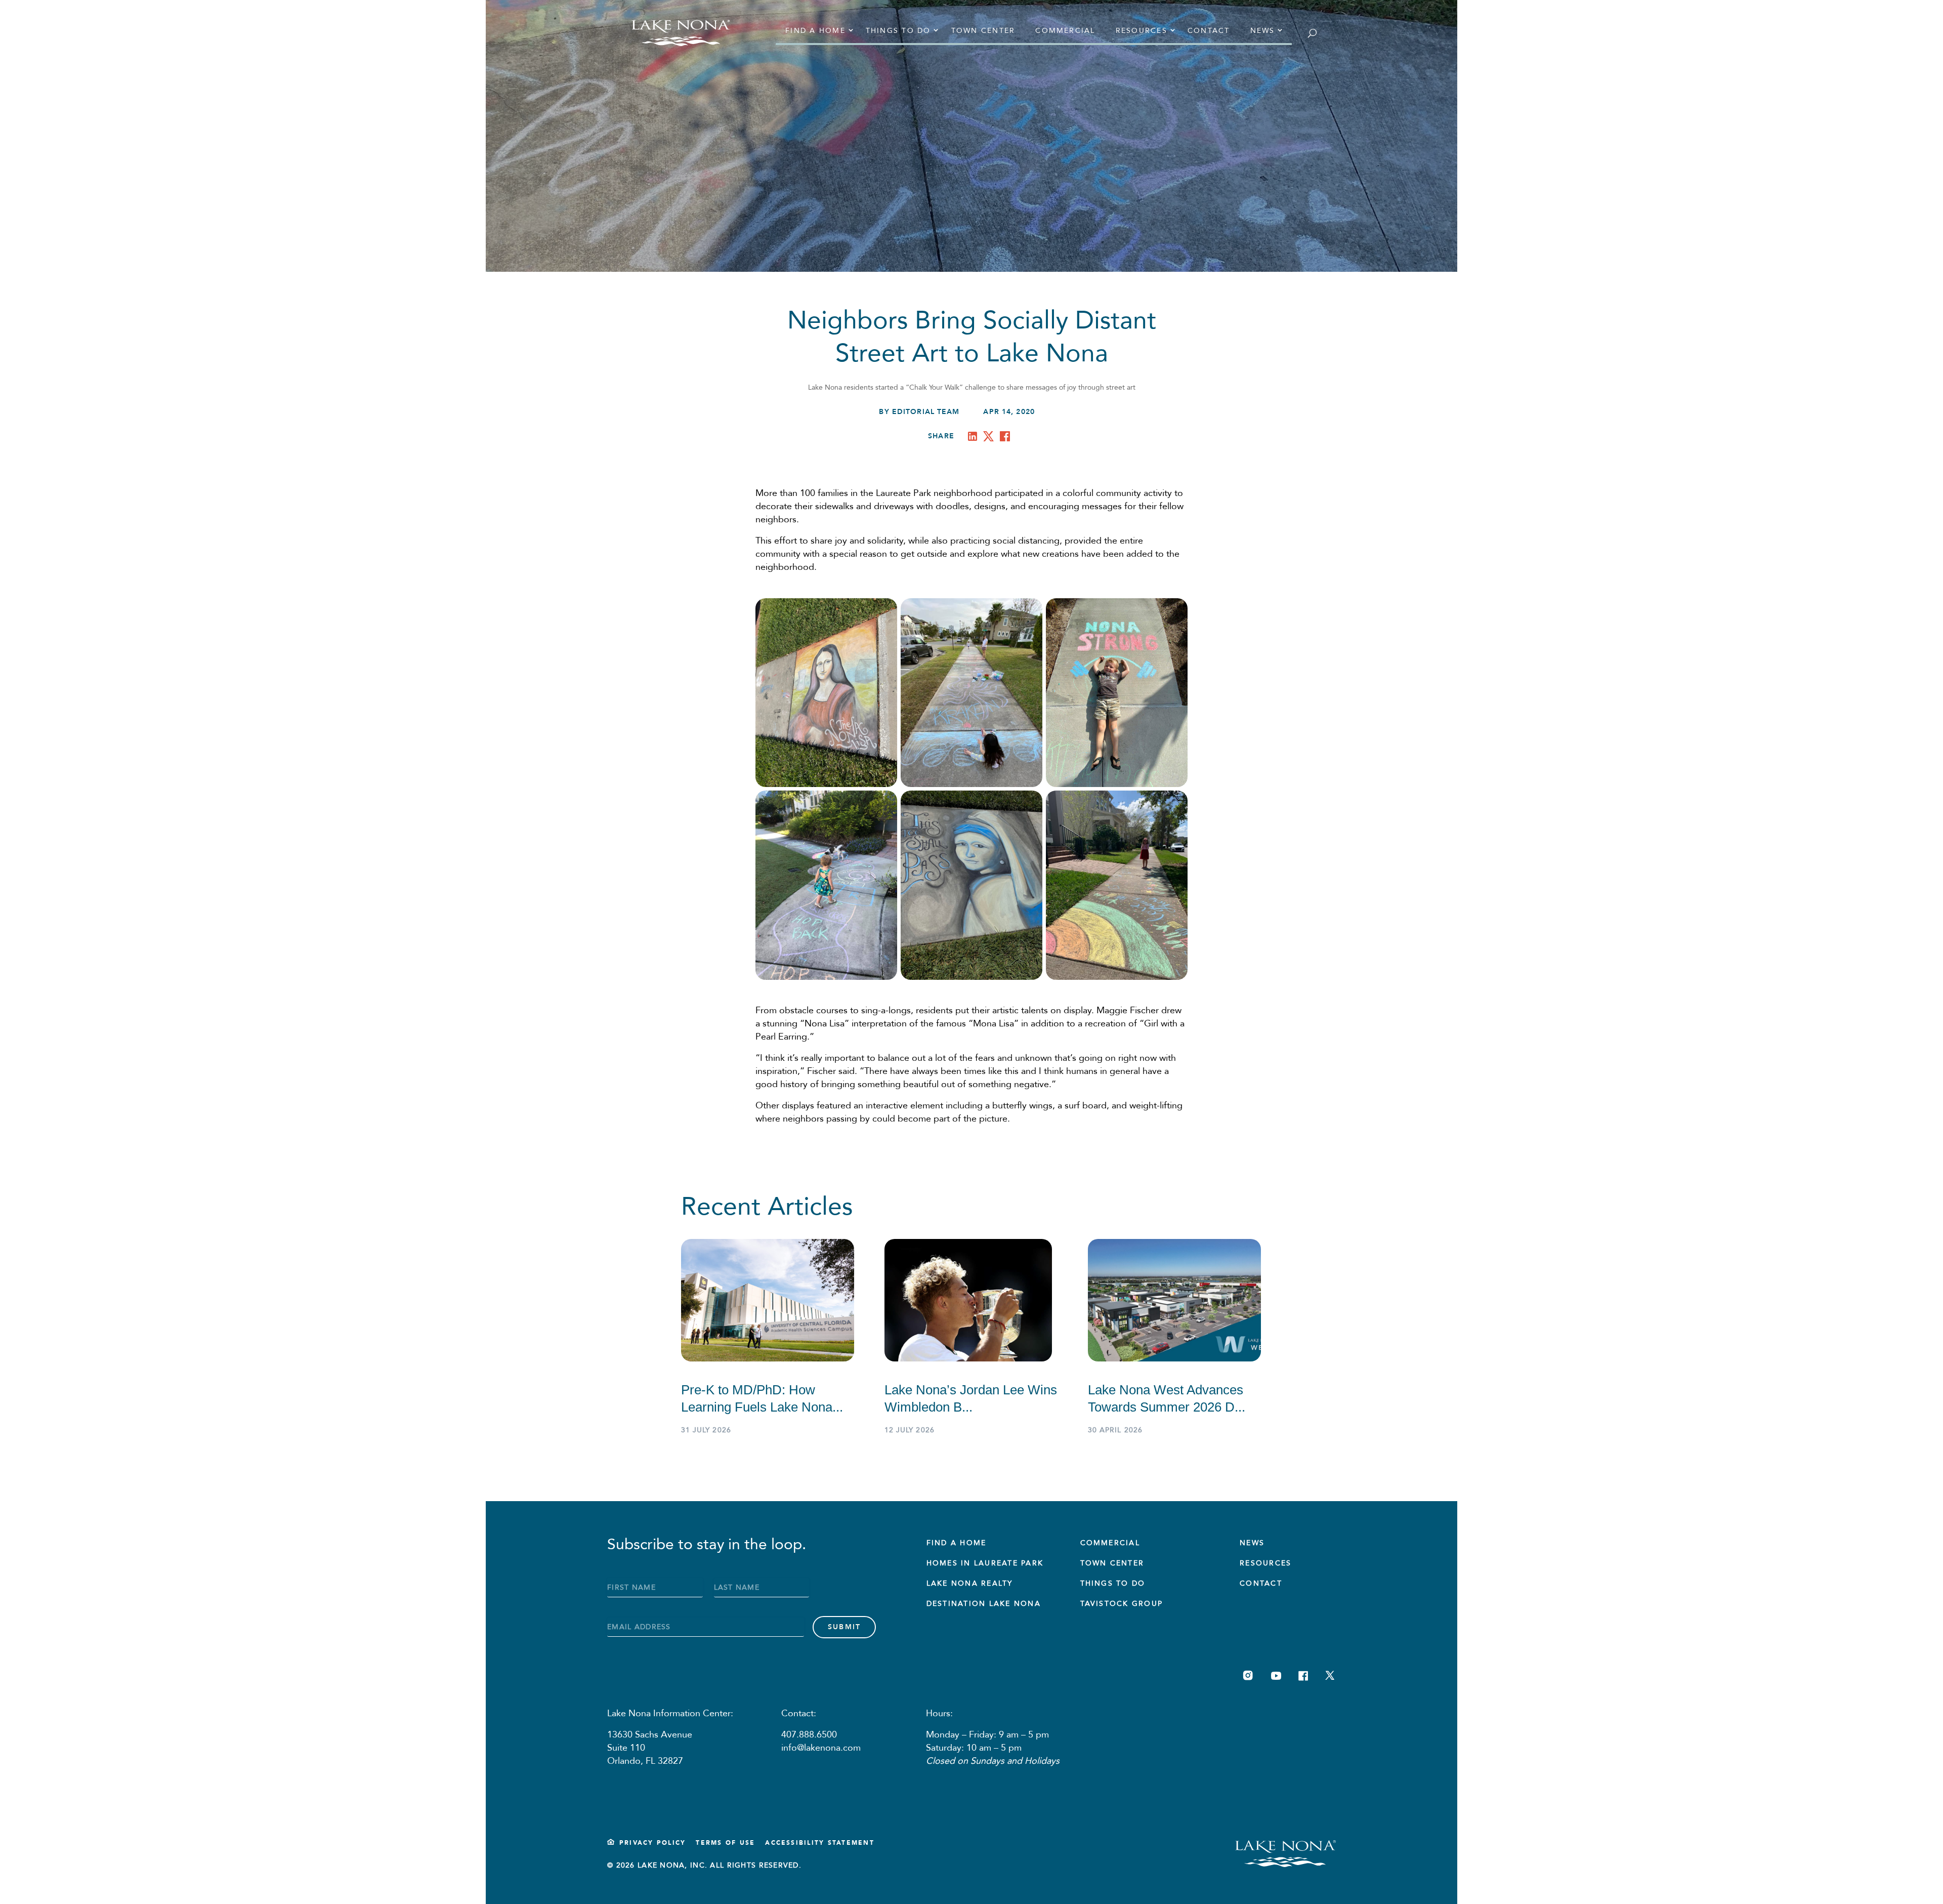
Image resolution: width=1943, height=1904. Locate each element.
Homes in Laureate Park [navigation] (985, 1563)
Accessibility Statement (820, 1843)
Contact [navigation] (1209, 31)
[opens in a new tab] (975, 438)
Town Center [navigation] (983, 31)
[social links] (1248, 1675)
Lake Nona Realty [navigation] (970, 1583)
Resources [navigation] (1142, 31)
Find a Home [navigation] (815, 31)
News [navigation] (1263, 31)
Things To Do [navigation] (1113, 1583)
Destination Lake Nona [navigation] (984, 1604)
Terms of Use (725, 1843)
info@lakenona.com (821, 1748)
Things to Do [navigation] (898, 31)
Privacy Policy (652, 1843)
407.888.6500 (809, 1735)
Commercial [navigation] (1065, 31)
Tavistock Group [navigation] (1122, 1604)
